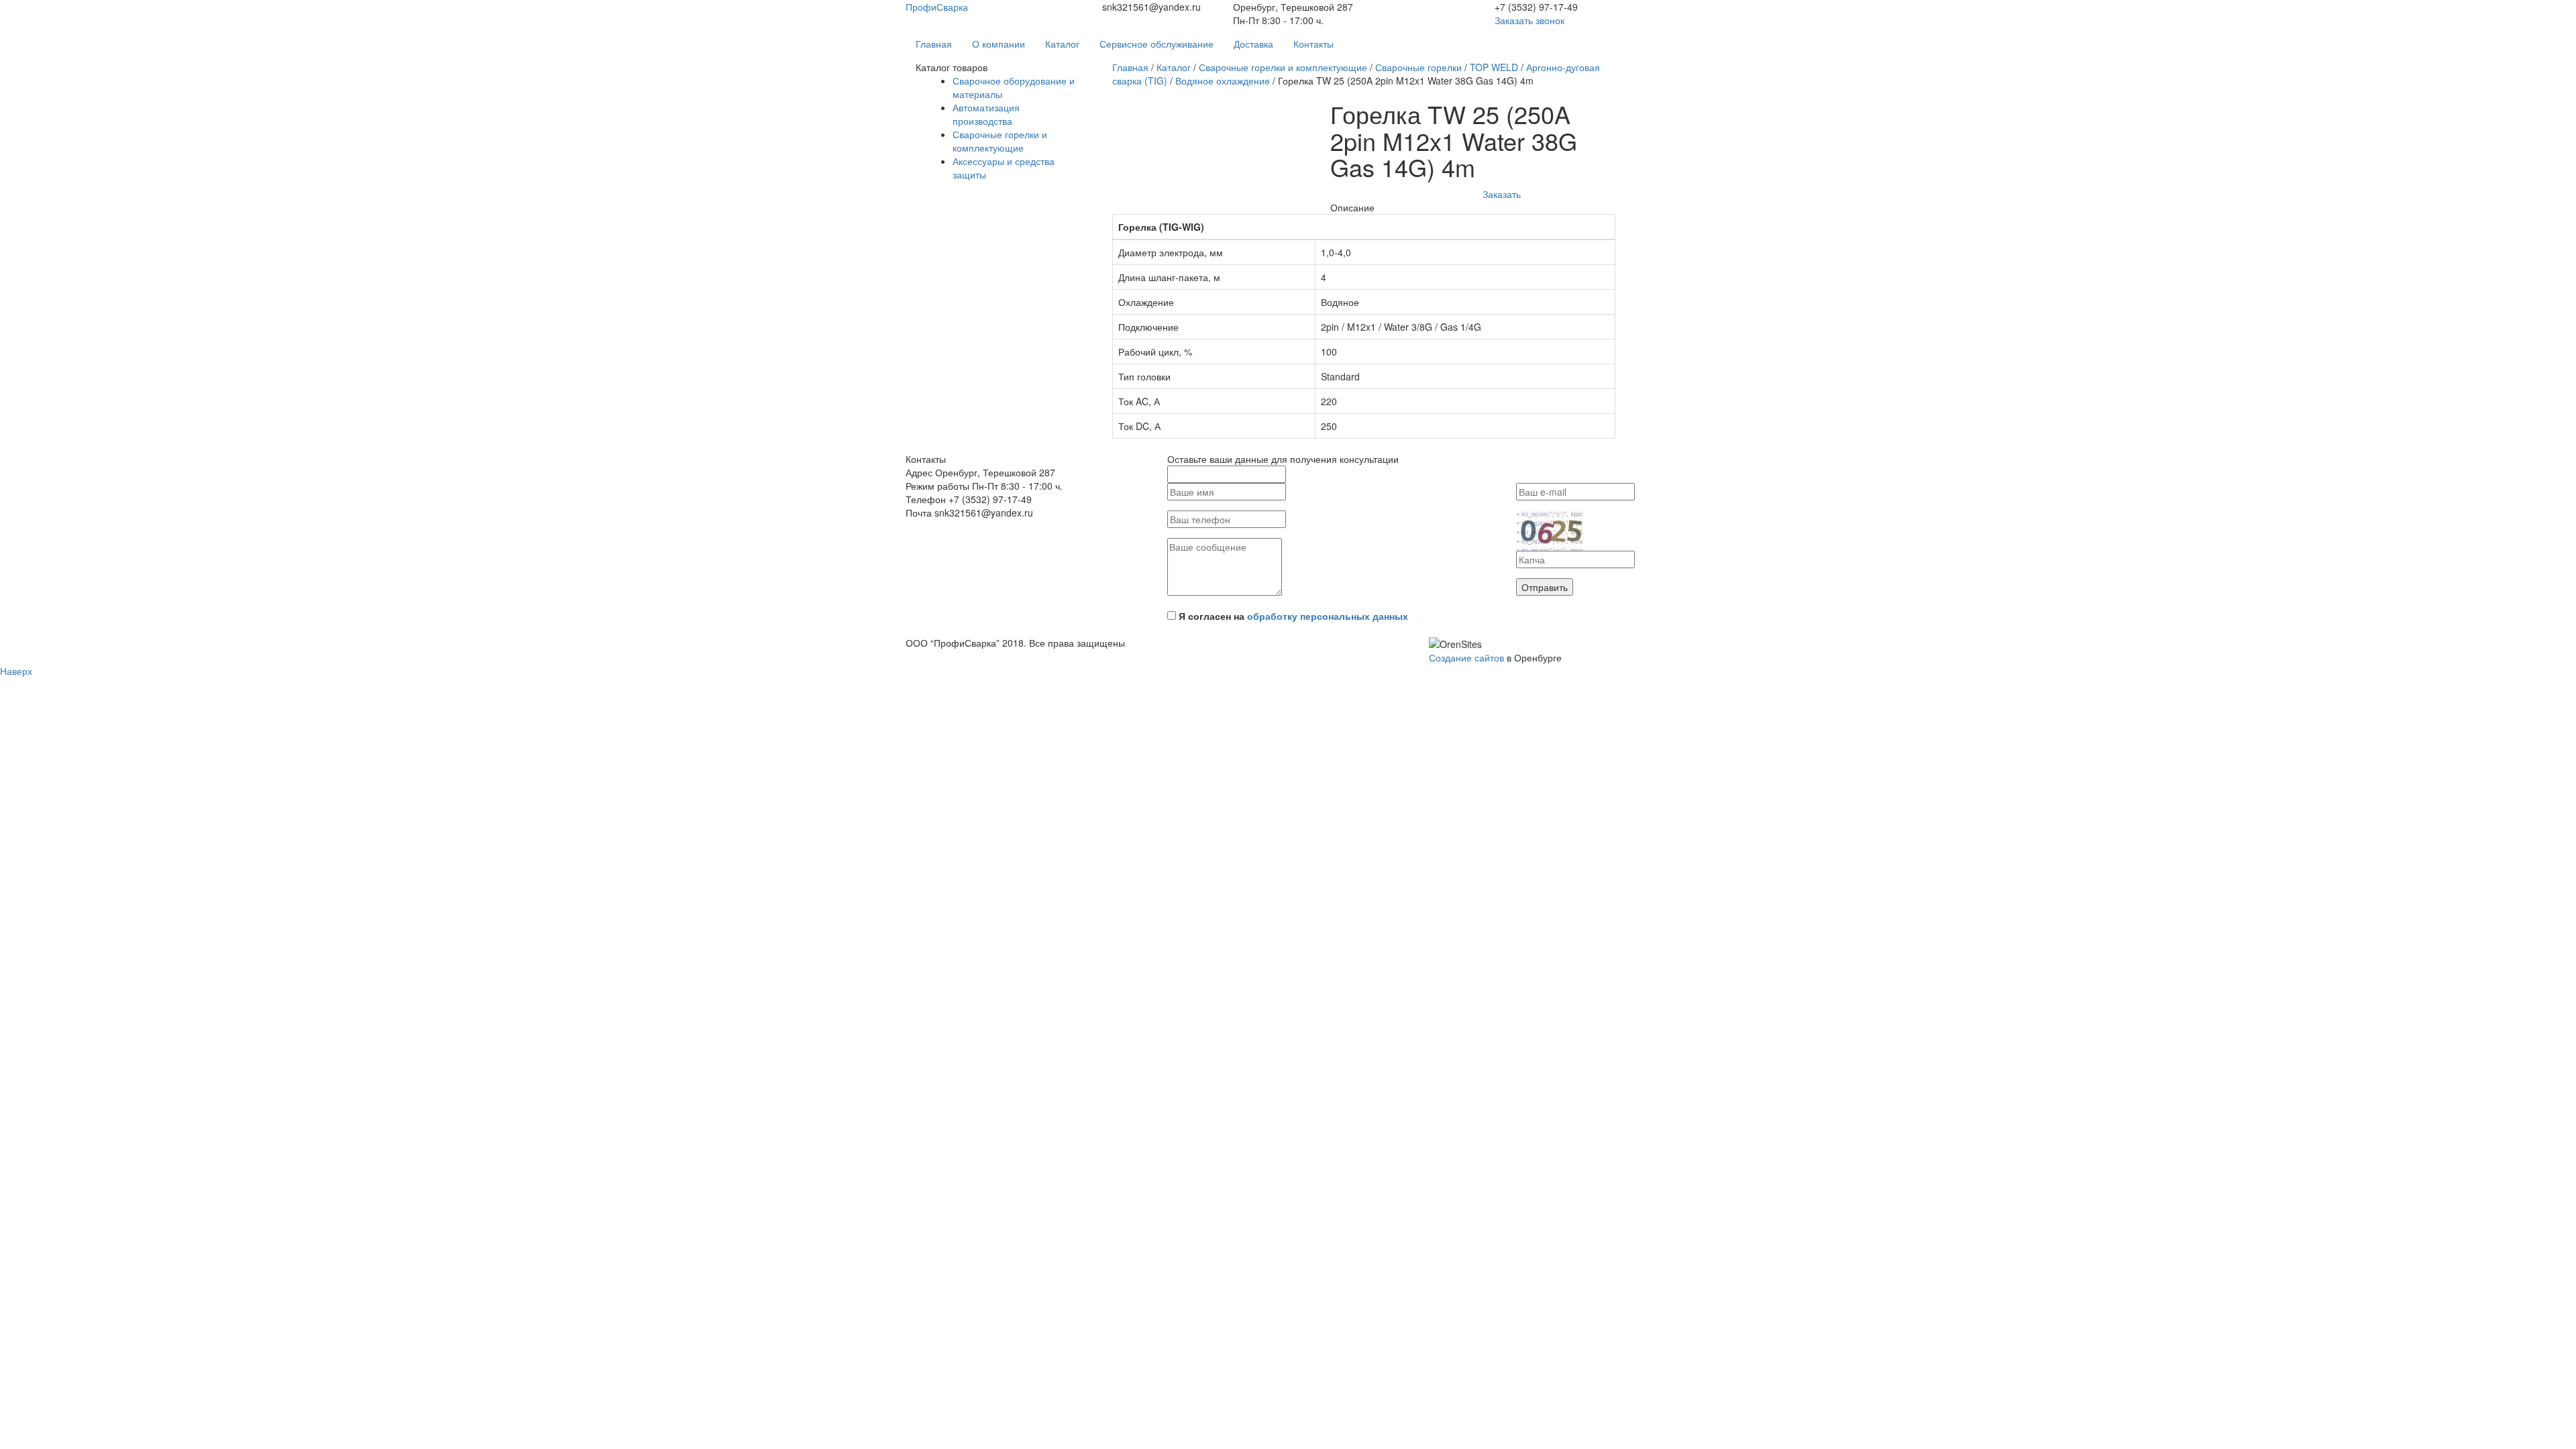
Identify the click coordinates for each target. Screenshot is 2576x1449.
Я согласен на (1293, 616)
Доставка (1253, 44)
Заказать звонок (1529, 20)
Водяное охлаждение (1223, 80)
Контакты (1313, 44)
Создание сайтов (1466, 657)
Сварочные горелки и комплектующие (1000, 141)
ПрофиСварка (937, 7)
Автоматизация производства (986, 114)
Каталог (1062, 44)
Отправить (1545, 587)
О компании (999, 44)
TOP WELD (1494, 67)
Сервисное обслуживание (1157, 44)
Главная (934, 44)
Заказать (1502, 194)
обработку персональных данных (1328, 616)
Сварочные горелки (1418, 67)
